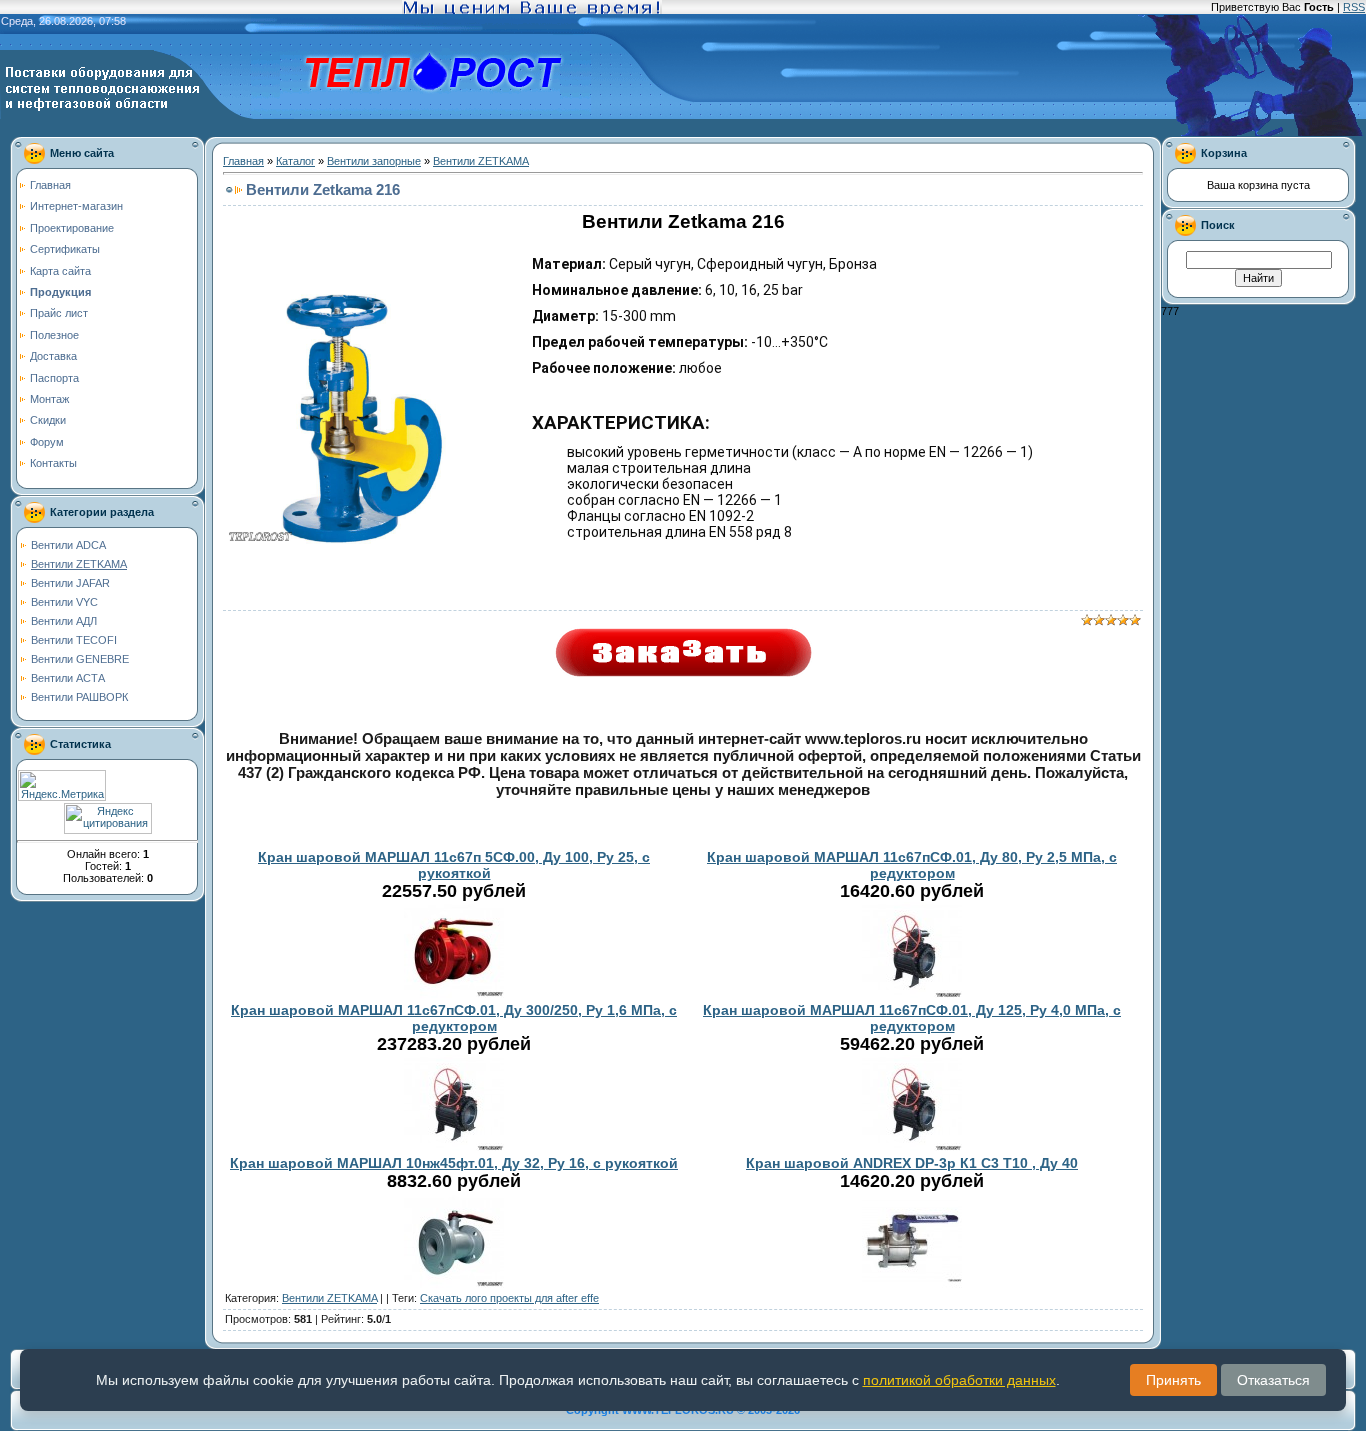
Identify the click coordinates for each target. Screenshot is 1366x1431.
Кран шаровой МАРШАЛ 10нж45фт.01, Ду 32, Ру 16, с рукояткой (454, 1163)
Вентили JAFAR (70, 583)
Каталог (295, 161)
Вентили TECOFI (74, 640)
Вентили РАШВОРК (79, 697)
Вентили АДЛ (64, 621)
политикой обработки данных (959, 1380)
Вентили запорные (374, 161)
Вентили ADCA (68, 545)
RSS (1354, 7)
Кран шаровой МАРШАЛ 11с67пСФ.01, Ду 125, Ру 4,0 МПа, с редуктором (912, 1018)
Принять (1173, 1380)
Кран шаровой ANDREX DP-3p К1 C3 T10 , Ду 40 (912, 1163)
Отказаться (1273, 1380)
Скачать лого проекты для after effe (509, 1298)
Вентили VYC (64, 602)
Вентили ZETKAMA (79, 564)
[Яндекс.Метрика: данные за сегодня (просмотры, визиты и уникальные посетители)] (62, 785)
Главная (243, 161)
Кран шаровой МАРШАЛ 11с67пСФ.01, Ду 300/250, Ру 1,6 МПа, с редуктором (454, 1018)
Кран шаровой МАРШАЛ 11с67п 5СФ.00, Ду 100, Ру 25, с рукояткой (454, 865)
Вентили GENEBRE (80, 659)
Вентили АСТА (68, 678)
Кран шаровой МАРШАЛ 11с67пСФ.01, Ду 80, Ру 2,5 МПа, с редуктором (912, 865)
